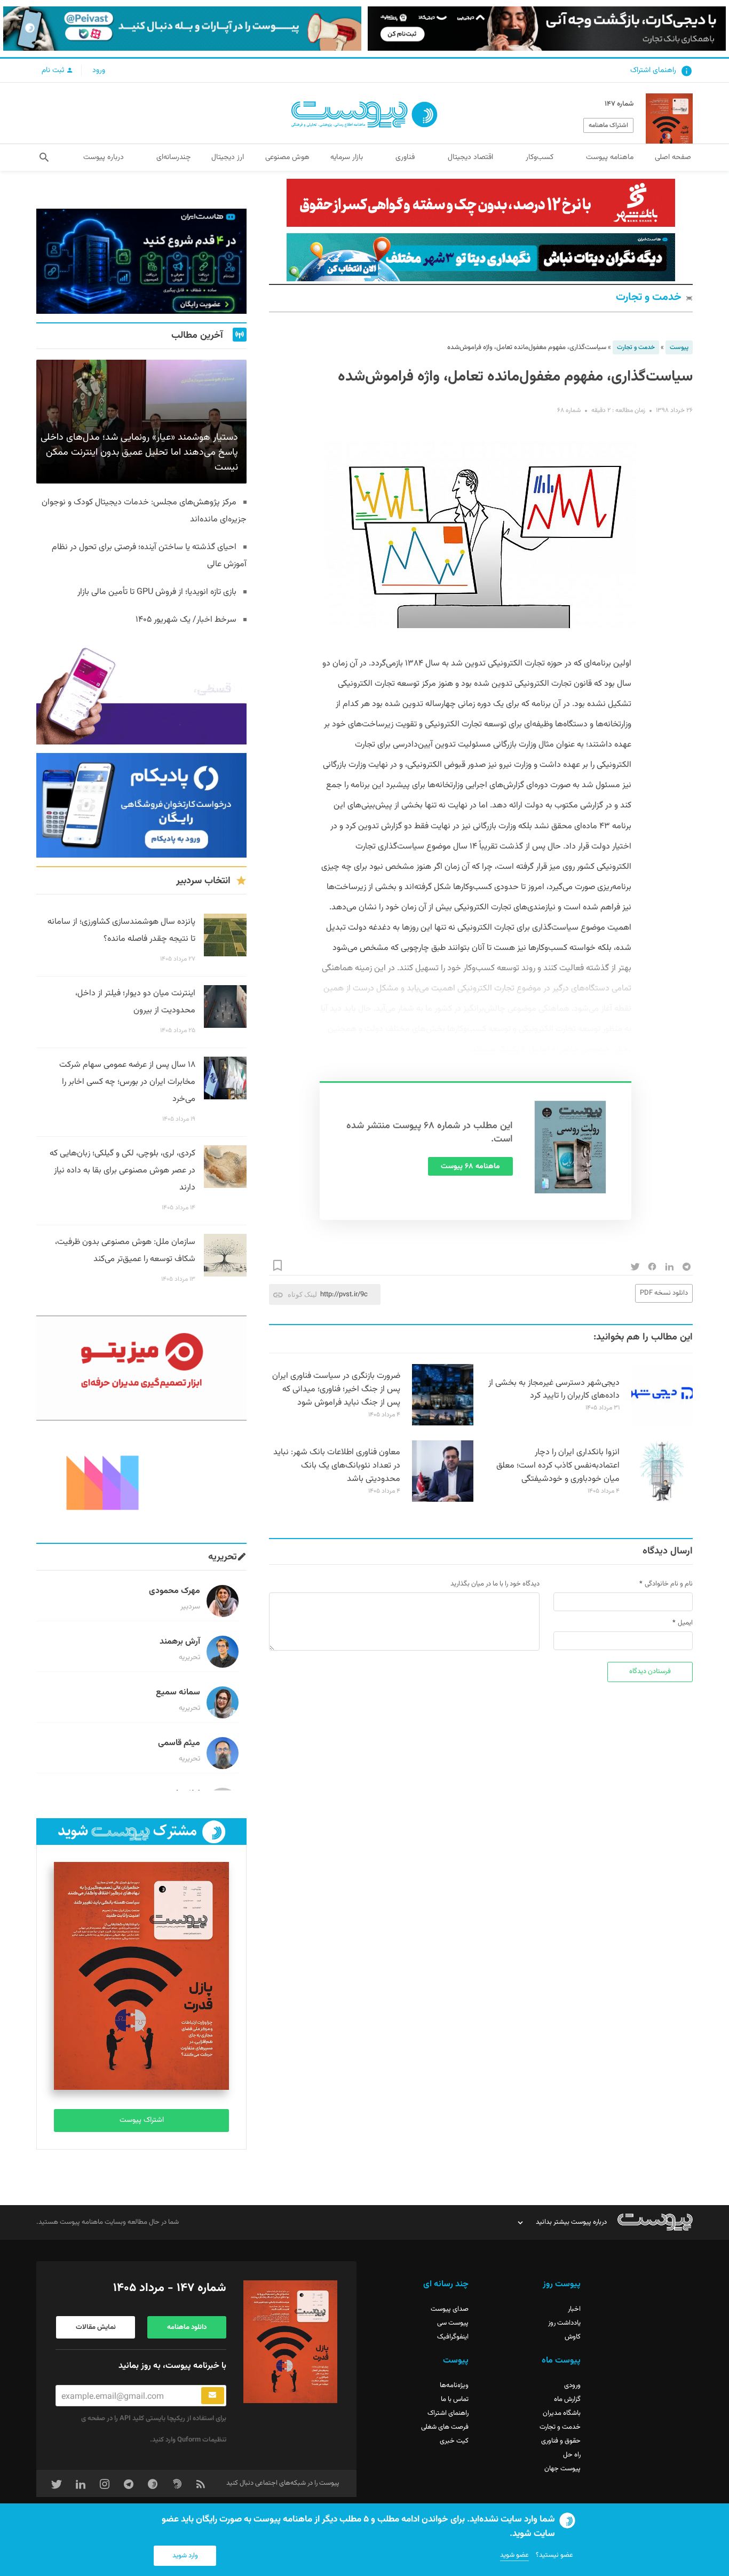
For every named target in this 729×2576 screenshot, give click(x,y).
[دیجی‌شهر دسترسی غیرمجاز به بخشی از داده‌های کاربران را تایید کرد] (662, 1424)
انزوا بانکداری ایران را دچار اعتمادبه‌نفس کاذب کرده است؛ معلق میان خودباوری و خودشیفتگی (558, 1466)
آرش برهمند (180, 1642)
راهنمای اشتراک (653, 70)
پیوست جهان (562, 2469)
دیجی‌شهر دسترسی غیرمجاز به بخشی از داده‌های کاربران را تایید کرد (554, 1390)
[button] (44, 157)
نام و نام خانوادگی (669, 1584)
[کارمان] (141, 1482)
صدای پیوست (450, 2309)
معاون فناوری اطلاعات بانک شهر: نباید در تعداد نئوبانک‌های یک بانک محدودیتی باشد (337, 1466)
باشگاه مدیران (562, 2413)
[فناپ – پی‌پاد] (141, 806)
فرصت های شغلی (445, 2427)
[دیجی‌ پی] (547, 29)
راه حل (572, 2455)
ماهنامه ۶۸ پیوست (470, 1167)
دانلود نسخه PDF (664, 1293)
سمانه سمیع (178, 1693)
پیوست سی (453, 2323)
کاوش (573, 2337)
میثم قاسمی (179, 1743)
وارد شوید (185, 2556)
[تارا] (141, 692)
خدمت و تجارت (649, 298)
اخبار (574, 2309)
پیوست (679, 347)
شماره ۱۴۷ (619, 104)
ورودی (572, 2385)
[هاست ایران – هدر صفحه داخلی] (481, 257)
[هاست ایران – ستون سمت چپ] (141, 261)
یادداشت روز (564, 2323)
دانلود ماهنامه (187, 2327)
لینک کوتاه (302, 1294)
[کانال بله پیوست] (182, 29)
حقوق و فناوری (561, 2441)
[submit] (213, 2396)
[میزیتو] (141, 1368)
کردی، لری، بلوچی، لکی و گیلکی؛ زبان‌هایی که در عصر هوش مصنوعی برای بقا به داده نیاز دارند (122, 1171)
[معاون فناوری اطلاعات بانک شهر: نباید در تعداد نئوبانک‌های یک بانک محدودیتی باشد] (443, 1500)
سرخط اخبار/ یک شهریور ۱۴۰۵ (186, 620)
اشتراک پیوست (142, 2120)
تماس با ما (455, 2399)
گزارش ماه (567, 2399)
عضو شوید (514, 2555)
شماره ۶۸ (569, 410)
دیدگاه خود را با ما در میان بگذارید (495, 1584)
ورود (99, 70)
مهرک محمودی (175, 1591)
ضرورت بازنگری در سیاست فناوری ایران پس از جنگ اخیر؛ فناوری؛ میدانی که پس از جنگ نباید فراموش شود (336, 1389)
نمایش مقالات (96, 2327)
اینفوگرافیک (453, 2337)
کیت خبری (454, 2441)
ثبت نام (54, 70)
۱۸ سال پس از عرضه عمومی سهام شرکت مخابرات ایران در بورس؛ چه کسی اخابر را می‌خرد (127, 1082)
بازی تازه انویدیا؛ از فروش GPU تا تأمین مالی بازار (157, 592)
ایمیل (685, 1623)
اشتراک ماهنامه (608, 125)
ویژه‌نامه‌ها (454, 2385)
